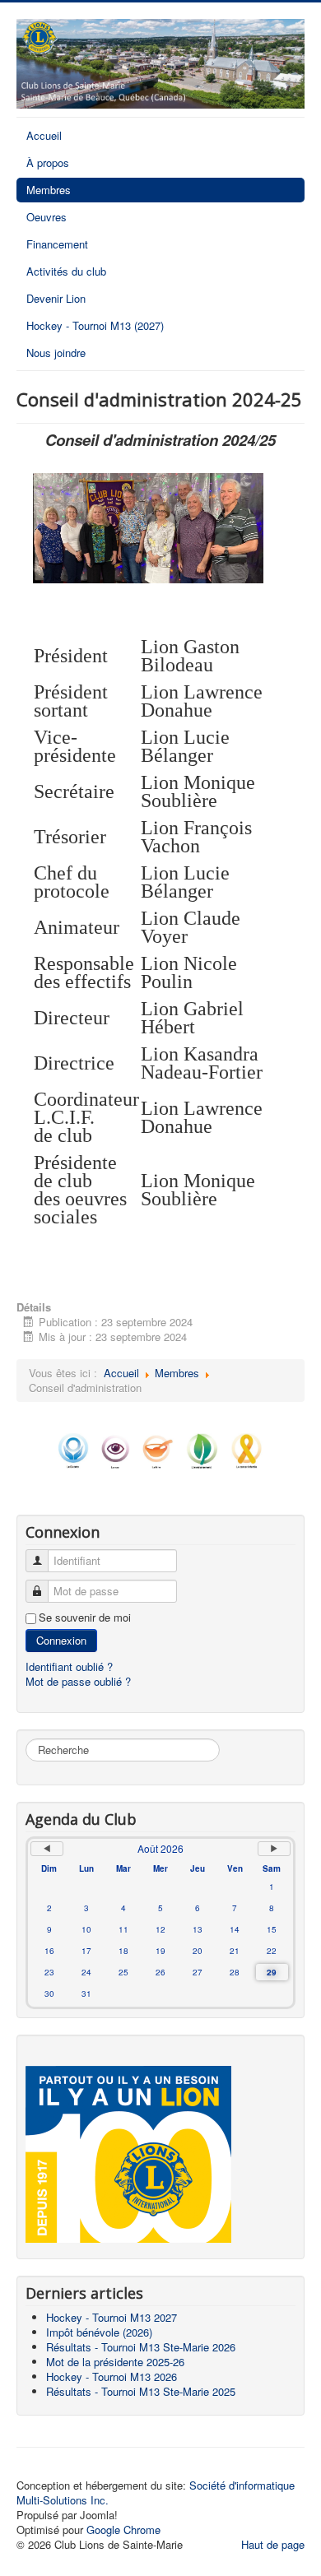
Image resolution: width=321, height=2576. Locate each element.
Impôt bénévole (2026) (99, 2332)
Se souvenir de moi (85, 1618)
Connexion (61, 1640)
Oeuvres (47, 217)
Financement (57, 244)
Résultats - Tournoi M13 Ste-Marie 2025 (141, 2391)
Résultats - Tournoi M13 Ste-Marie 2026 (141, 2347)
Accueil (44, 135)
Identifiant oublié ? (69, 1666)
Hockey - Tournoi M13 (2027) (95, 325)
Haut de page (273, 2544)
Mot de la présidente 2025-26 (115, 2362)
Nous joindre (56, 353)
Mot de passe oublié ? (78, 1681)
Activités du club (66, 271)
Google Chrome (123, 2530)
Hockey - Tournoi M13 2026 (112, 2376)
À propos (48, 162)
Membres (49, 190)
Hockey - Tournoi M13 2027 (112, 2317)
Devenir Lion (56, 298)
